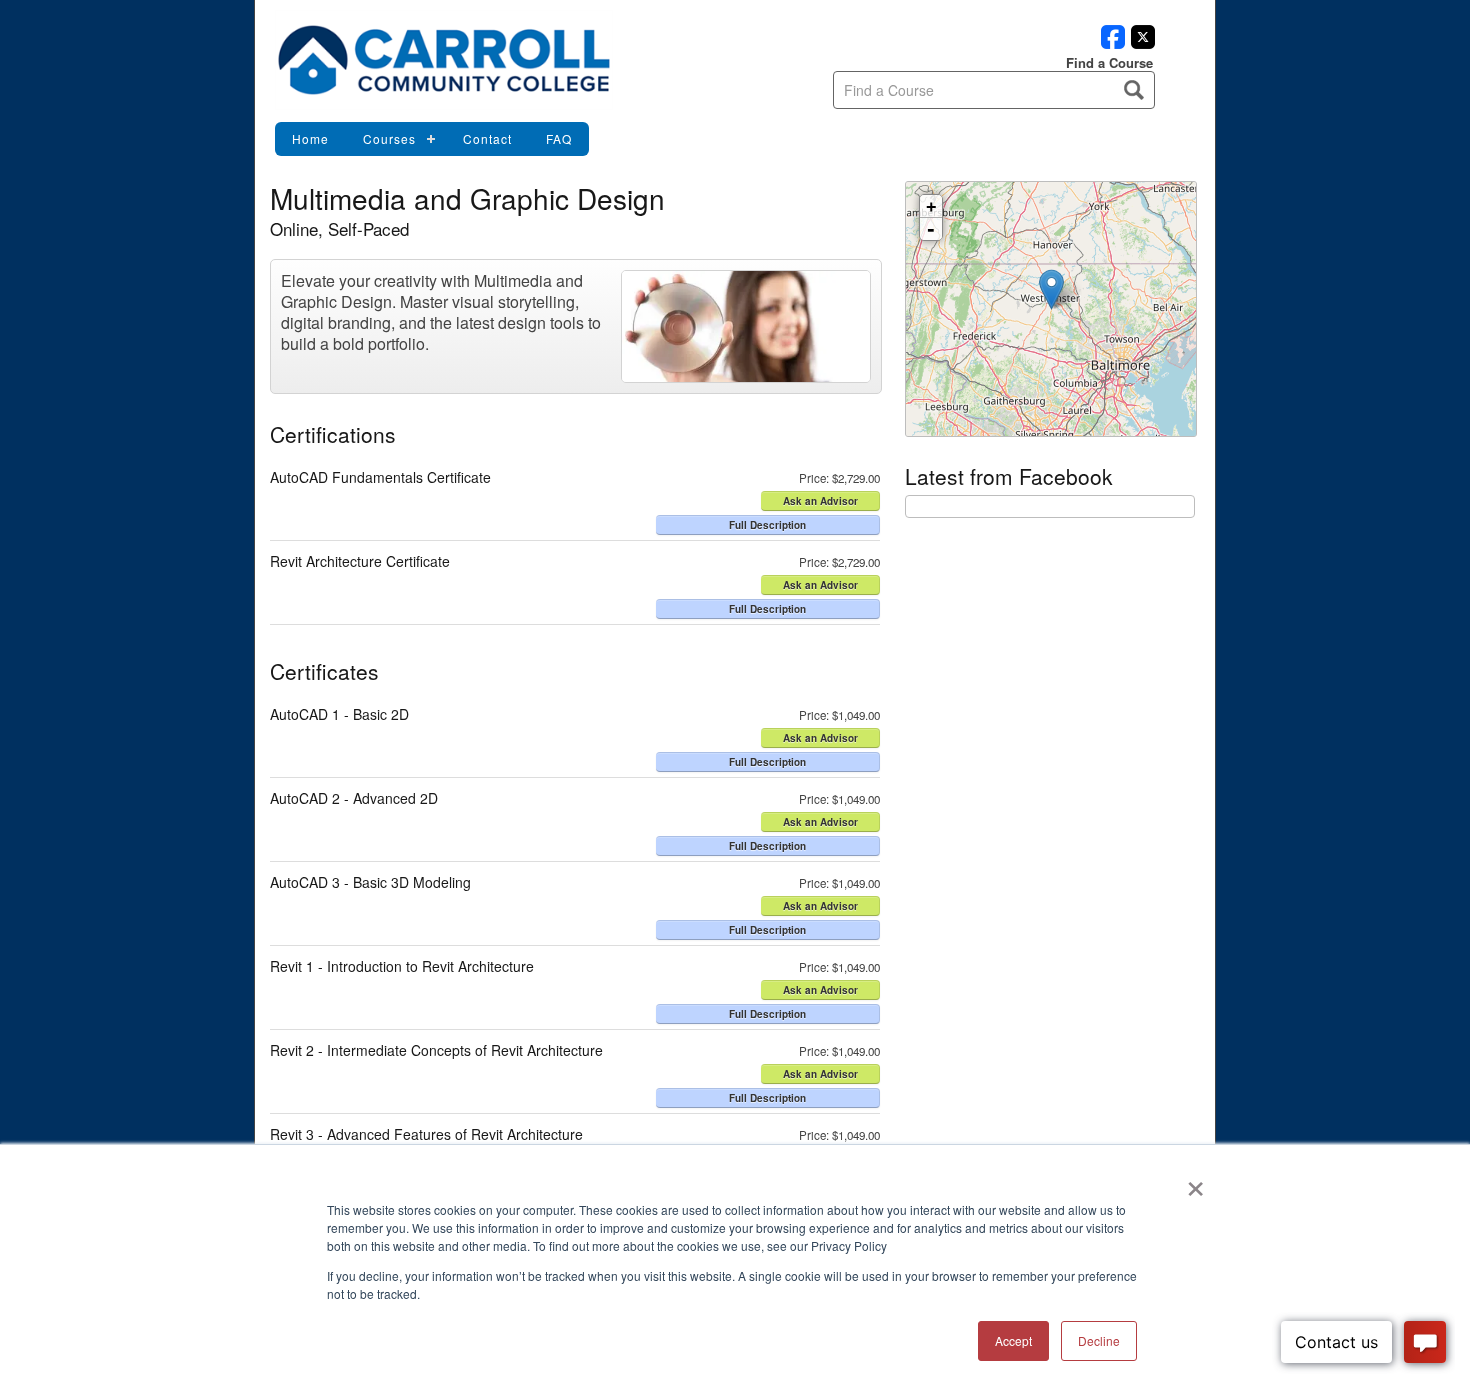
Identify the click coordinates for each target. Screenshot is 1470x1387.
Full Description (767, 525)
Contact (487, 138)
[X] (1140, 43)
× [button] (1195, 1182)
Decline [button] (1099, 1340)
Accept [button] (1013, 1340)
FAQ (559, 138)
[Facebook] (1110, 43)
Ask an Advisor (820, 501)
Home (310, 138)
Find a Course (1109, 62)
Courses (389, 138)
